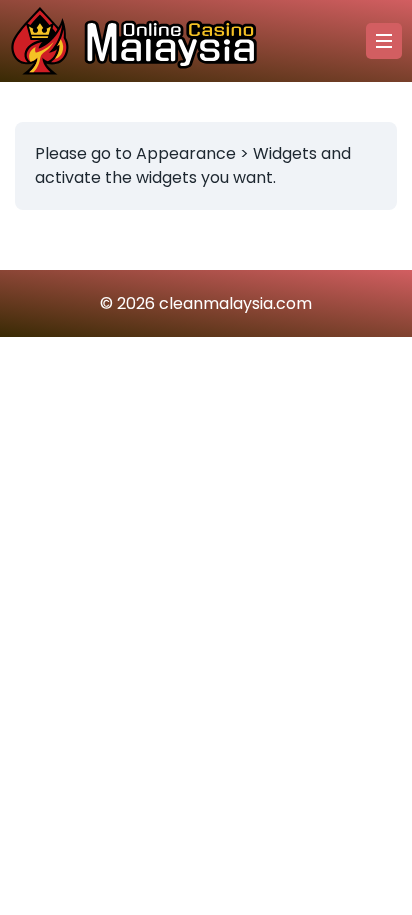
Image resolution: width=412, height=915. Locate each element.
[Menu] (384, 41)
